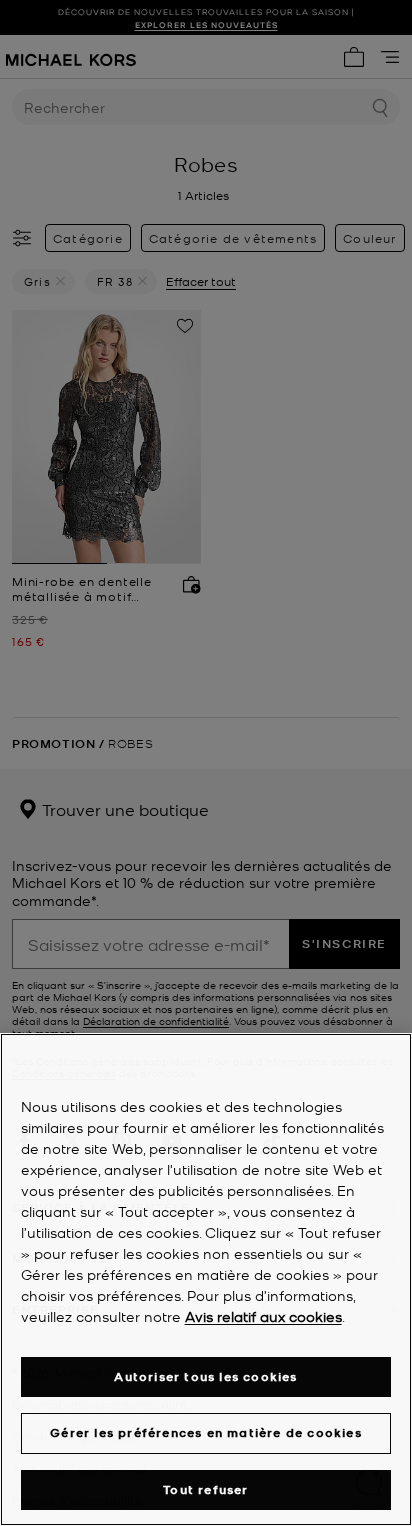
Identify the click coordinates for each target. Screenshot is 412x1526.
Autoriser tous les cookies (205, 1376)
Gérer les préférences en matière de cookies (206, 1432)
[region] (206, 1279)
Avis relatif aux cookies (263, 1316)
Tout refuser (205, 1489)
